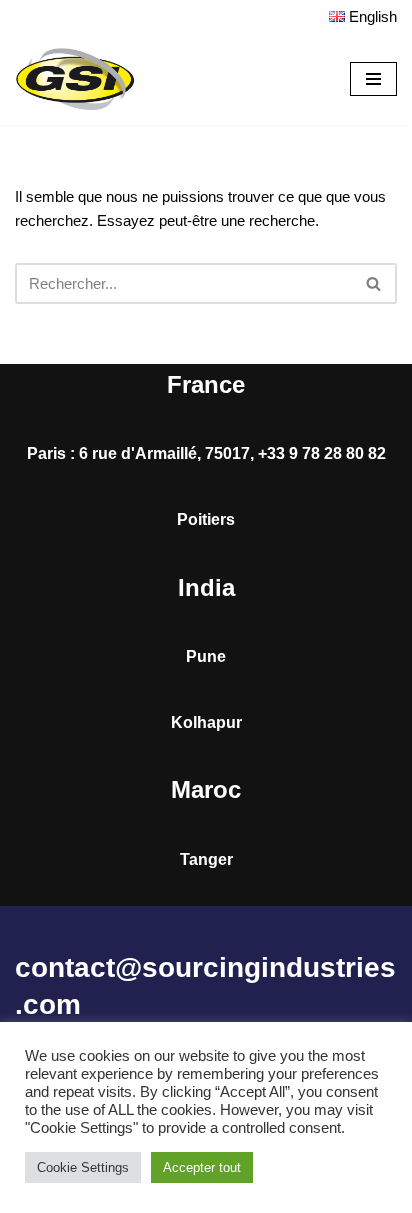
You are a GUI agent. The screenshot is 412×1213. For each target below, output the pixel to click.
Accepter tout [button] (202, 1167)
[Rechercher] (374, 283)
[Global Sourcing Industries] (75, 79)
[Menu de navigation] (373, 79)
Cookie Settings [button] (83, 1167)
